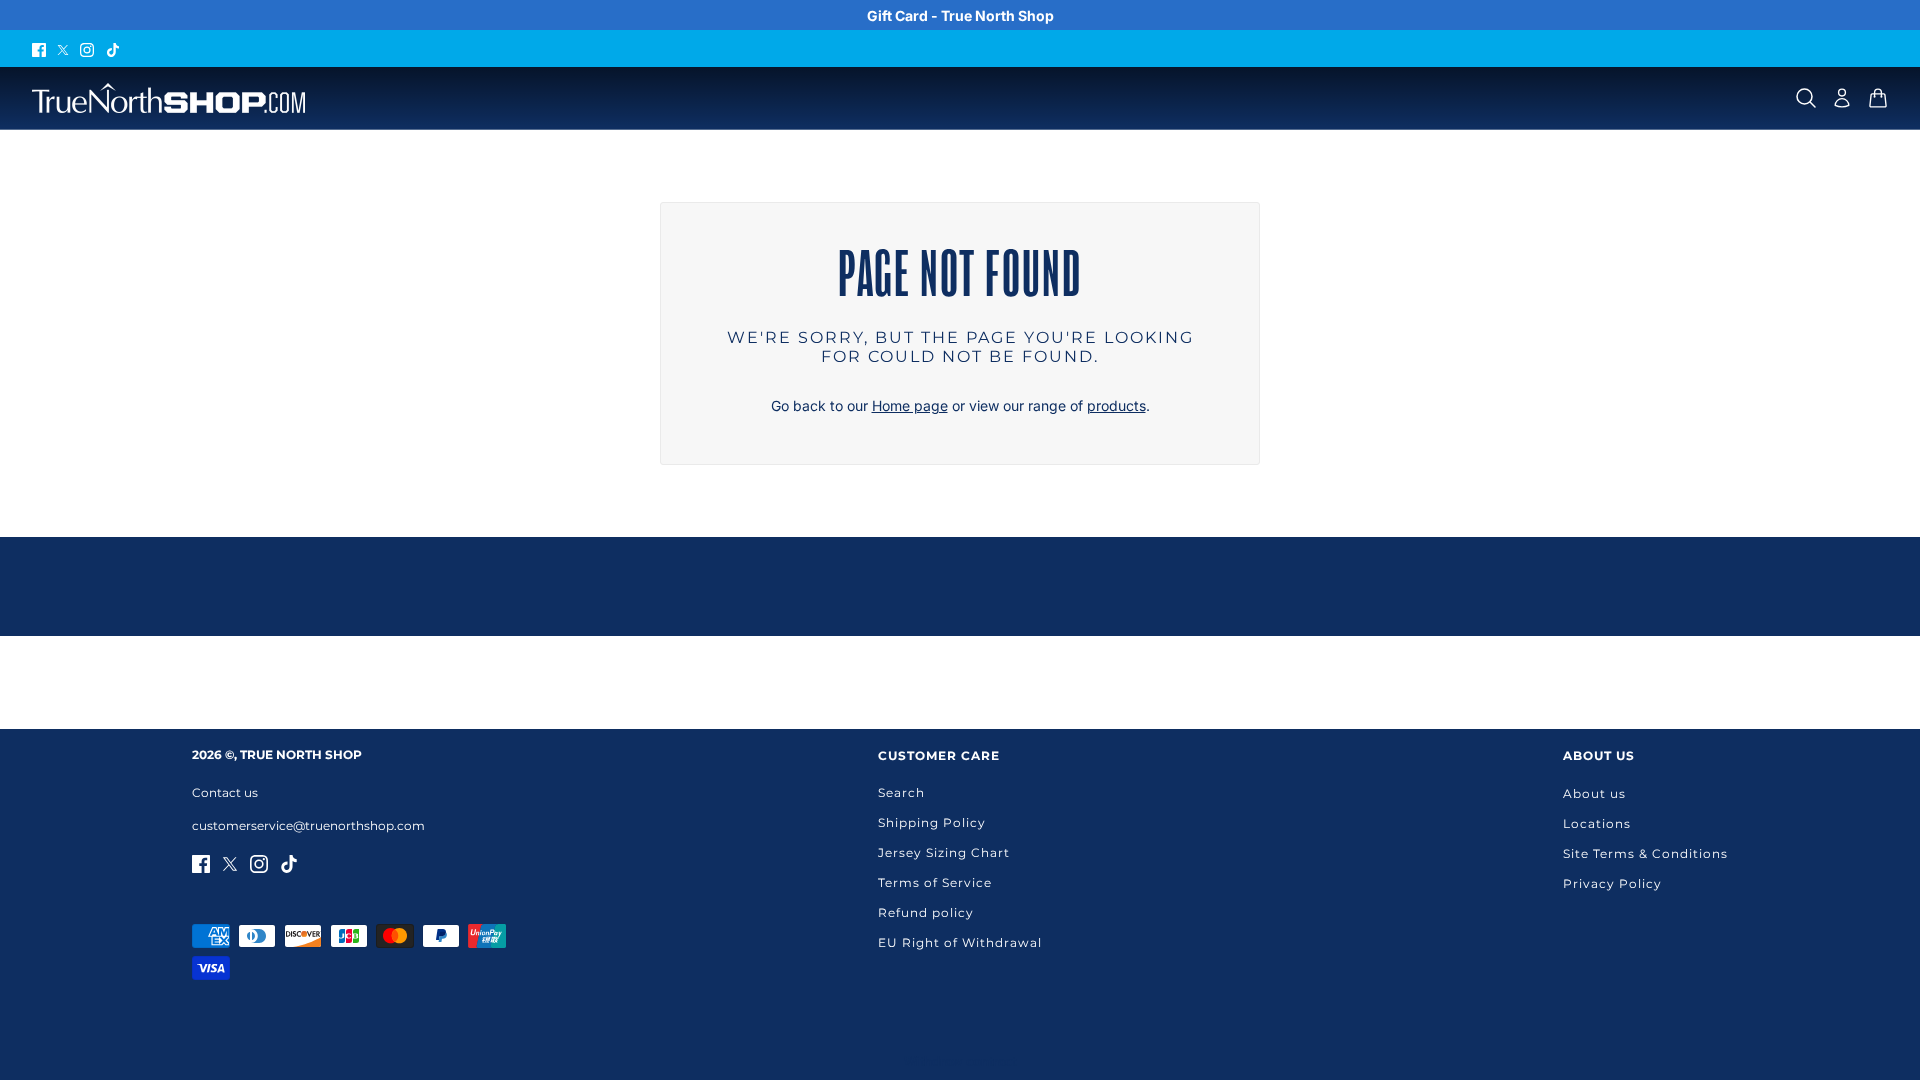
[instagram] (87, 48)
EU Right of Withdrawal (960, 942)
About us (1594, 793)
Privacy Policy (1612, 883)
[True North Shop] (168, 98)
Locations (1597, 823)
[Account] (1842, 98)
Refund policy (926, 912)
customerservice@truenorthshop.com (308, 825)
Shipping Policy (932, 822)
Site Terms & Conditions (1645, 853)
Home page (910, 405)
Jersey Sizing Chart (944, 852)
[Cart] (1878, 98)
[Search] (1806, 98)
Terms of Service (935, 882)
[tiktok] (113, 48)
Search (901, 792)
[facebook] (39, 48)
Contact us (225, 792)
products (1116, 405)
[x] (63, 48)
